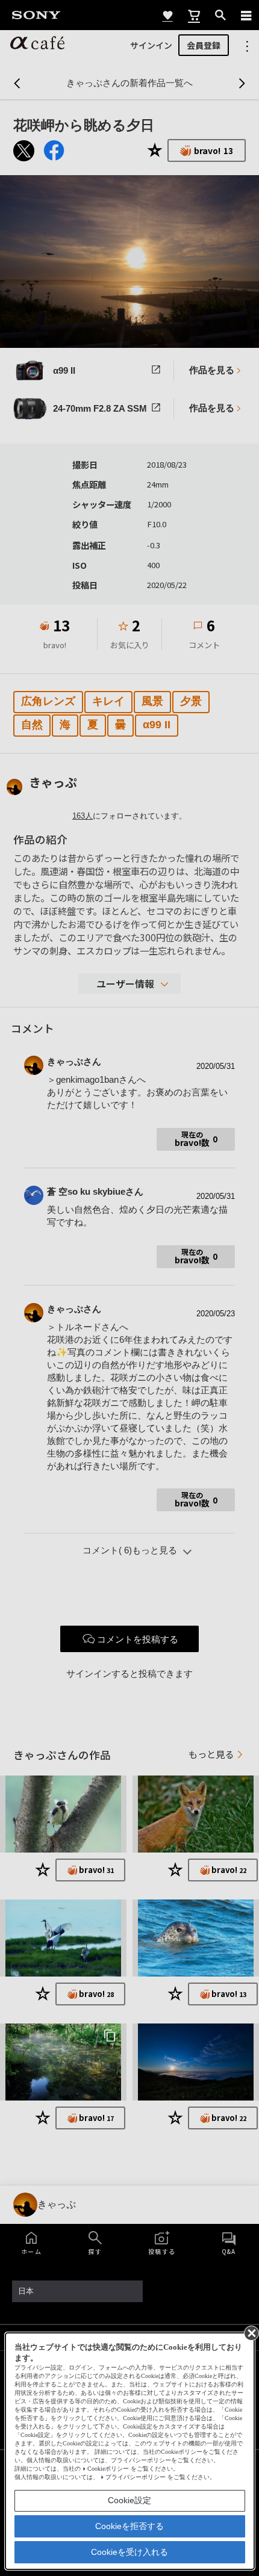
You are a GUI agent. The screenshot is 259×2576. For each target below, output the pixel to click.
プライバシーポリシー (136, 2477)
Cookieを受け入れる (129, 2552)
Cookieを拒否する (129, 2526)
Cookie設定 (129, 2500)
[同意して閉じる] (251, 2332)
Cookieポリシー (108, 2469)
